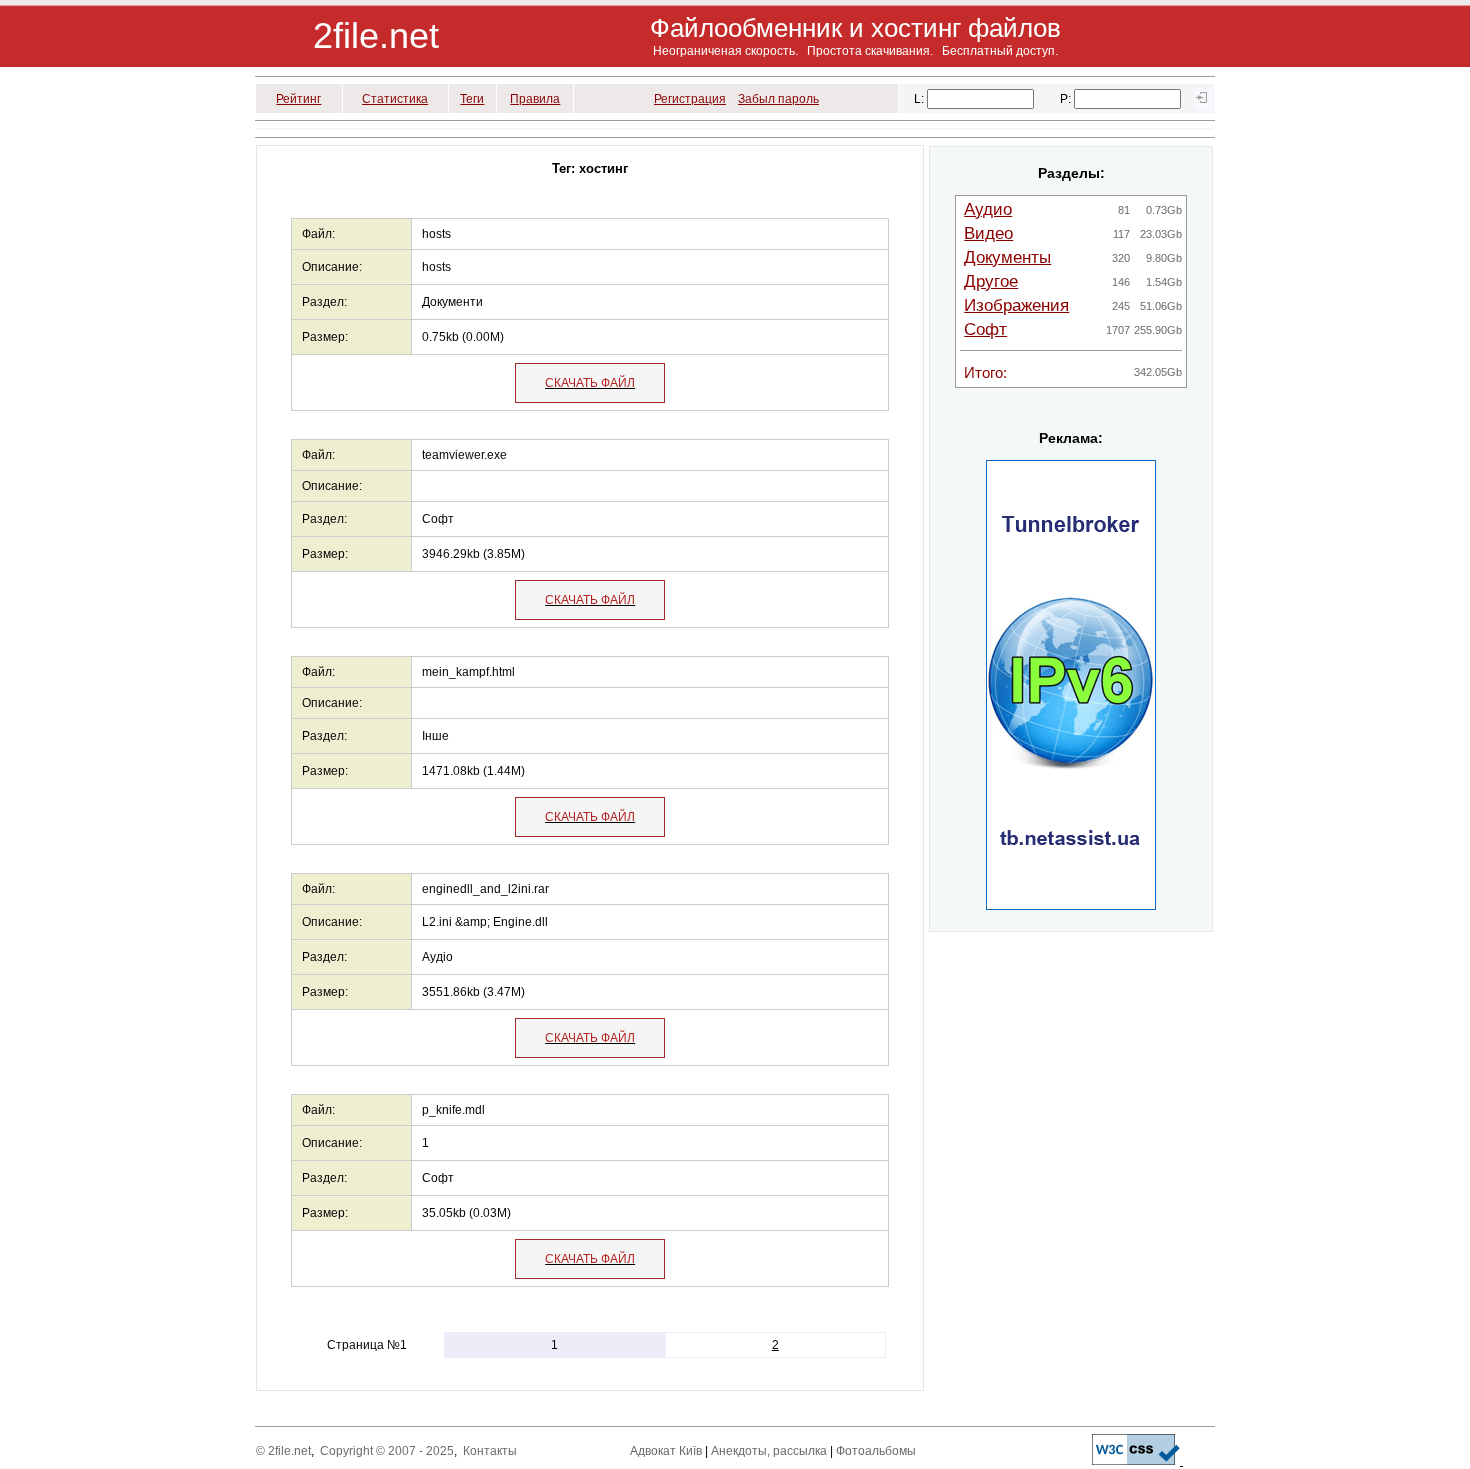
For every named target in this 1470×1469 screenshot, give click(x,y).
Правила (535, 99)
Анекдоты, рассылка (769, 1451)
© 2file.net (283, 1451)
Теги (472, 99)
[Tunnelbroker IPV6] (1071, 906)
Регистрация (690, 99)
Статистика (395, 99)
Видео (988, 233)
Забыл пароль (778, 99)
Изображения (1016, 305)
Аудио (988, 209)
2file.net (376, 35)
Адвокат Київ (666, 1451)
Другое (991, 281)
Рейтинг (298, 99)
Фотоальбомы (876, 1451)
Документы (1007, 257)
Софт (985, 329)
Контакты (490, 1451)
